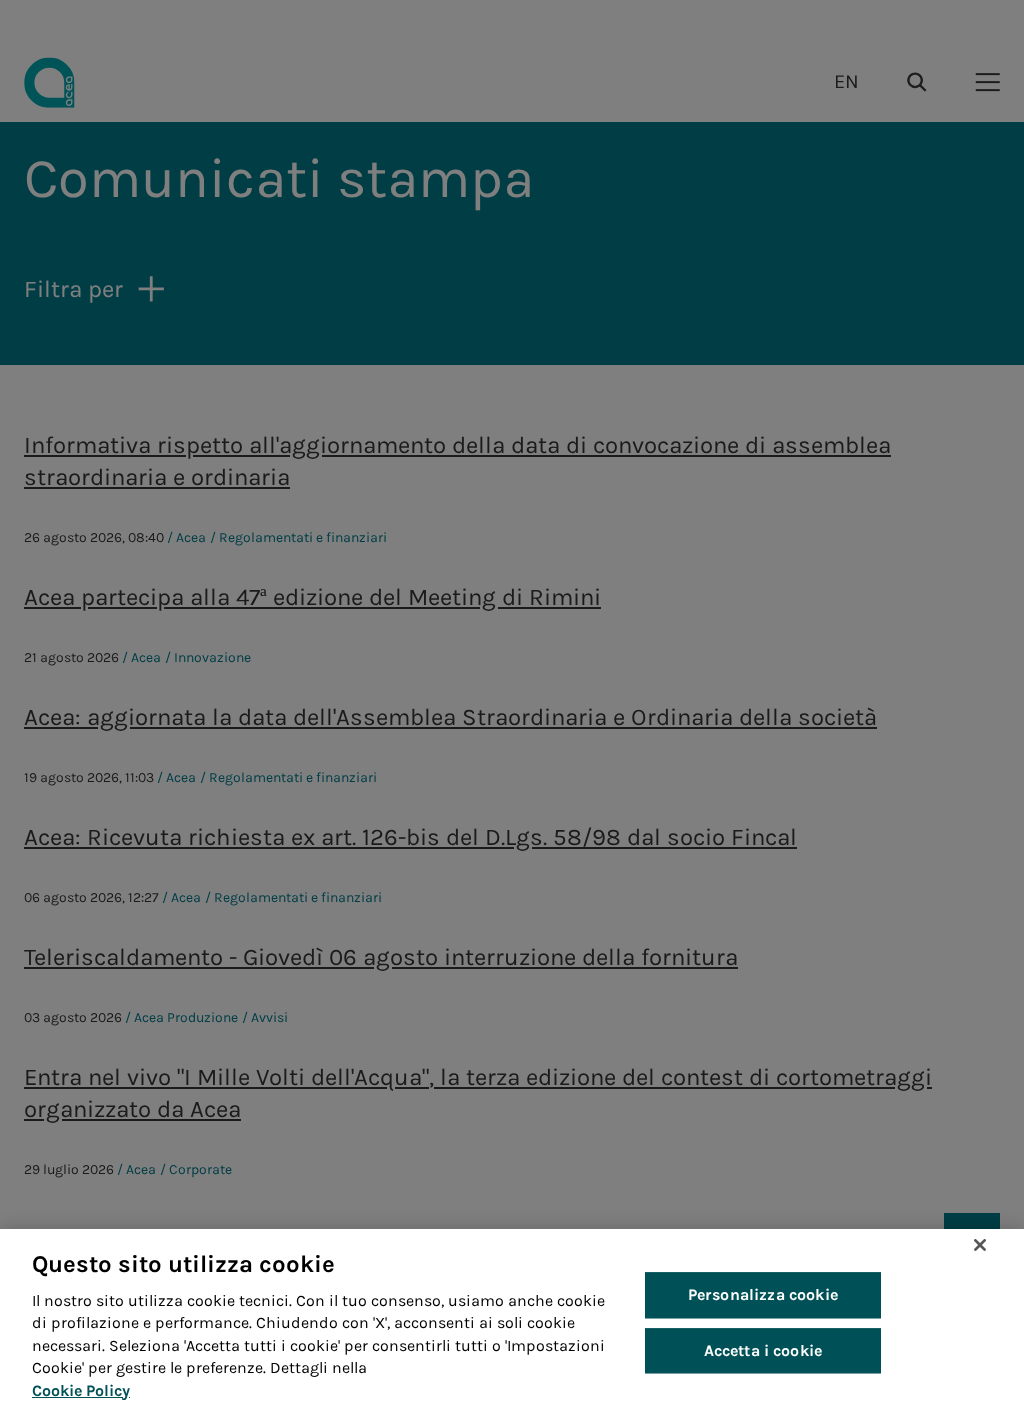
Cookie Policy (81, 1390)
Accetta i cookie (763, 1350)
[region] (512, 1320)
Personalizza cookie (763, 1295)
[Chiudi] (980, 1245)
